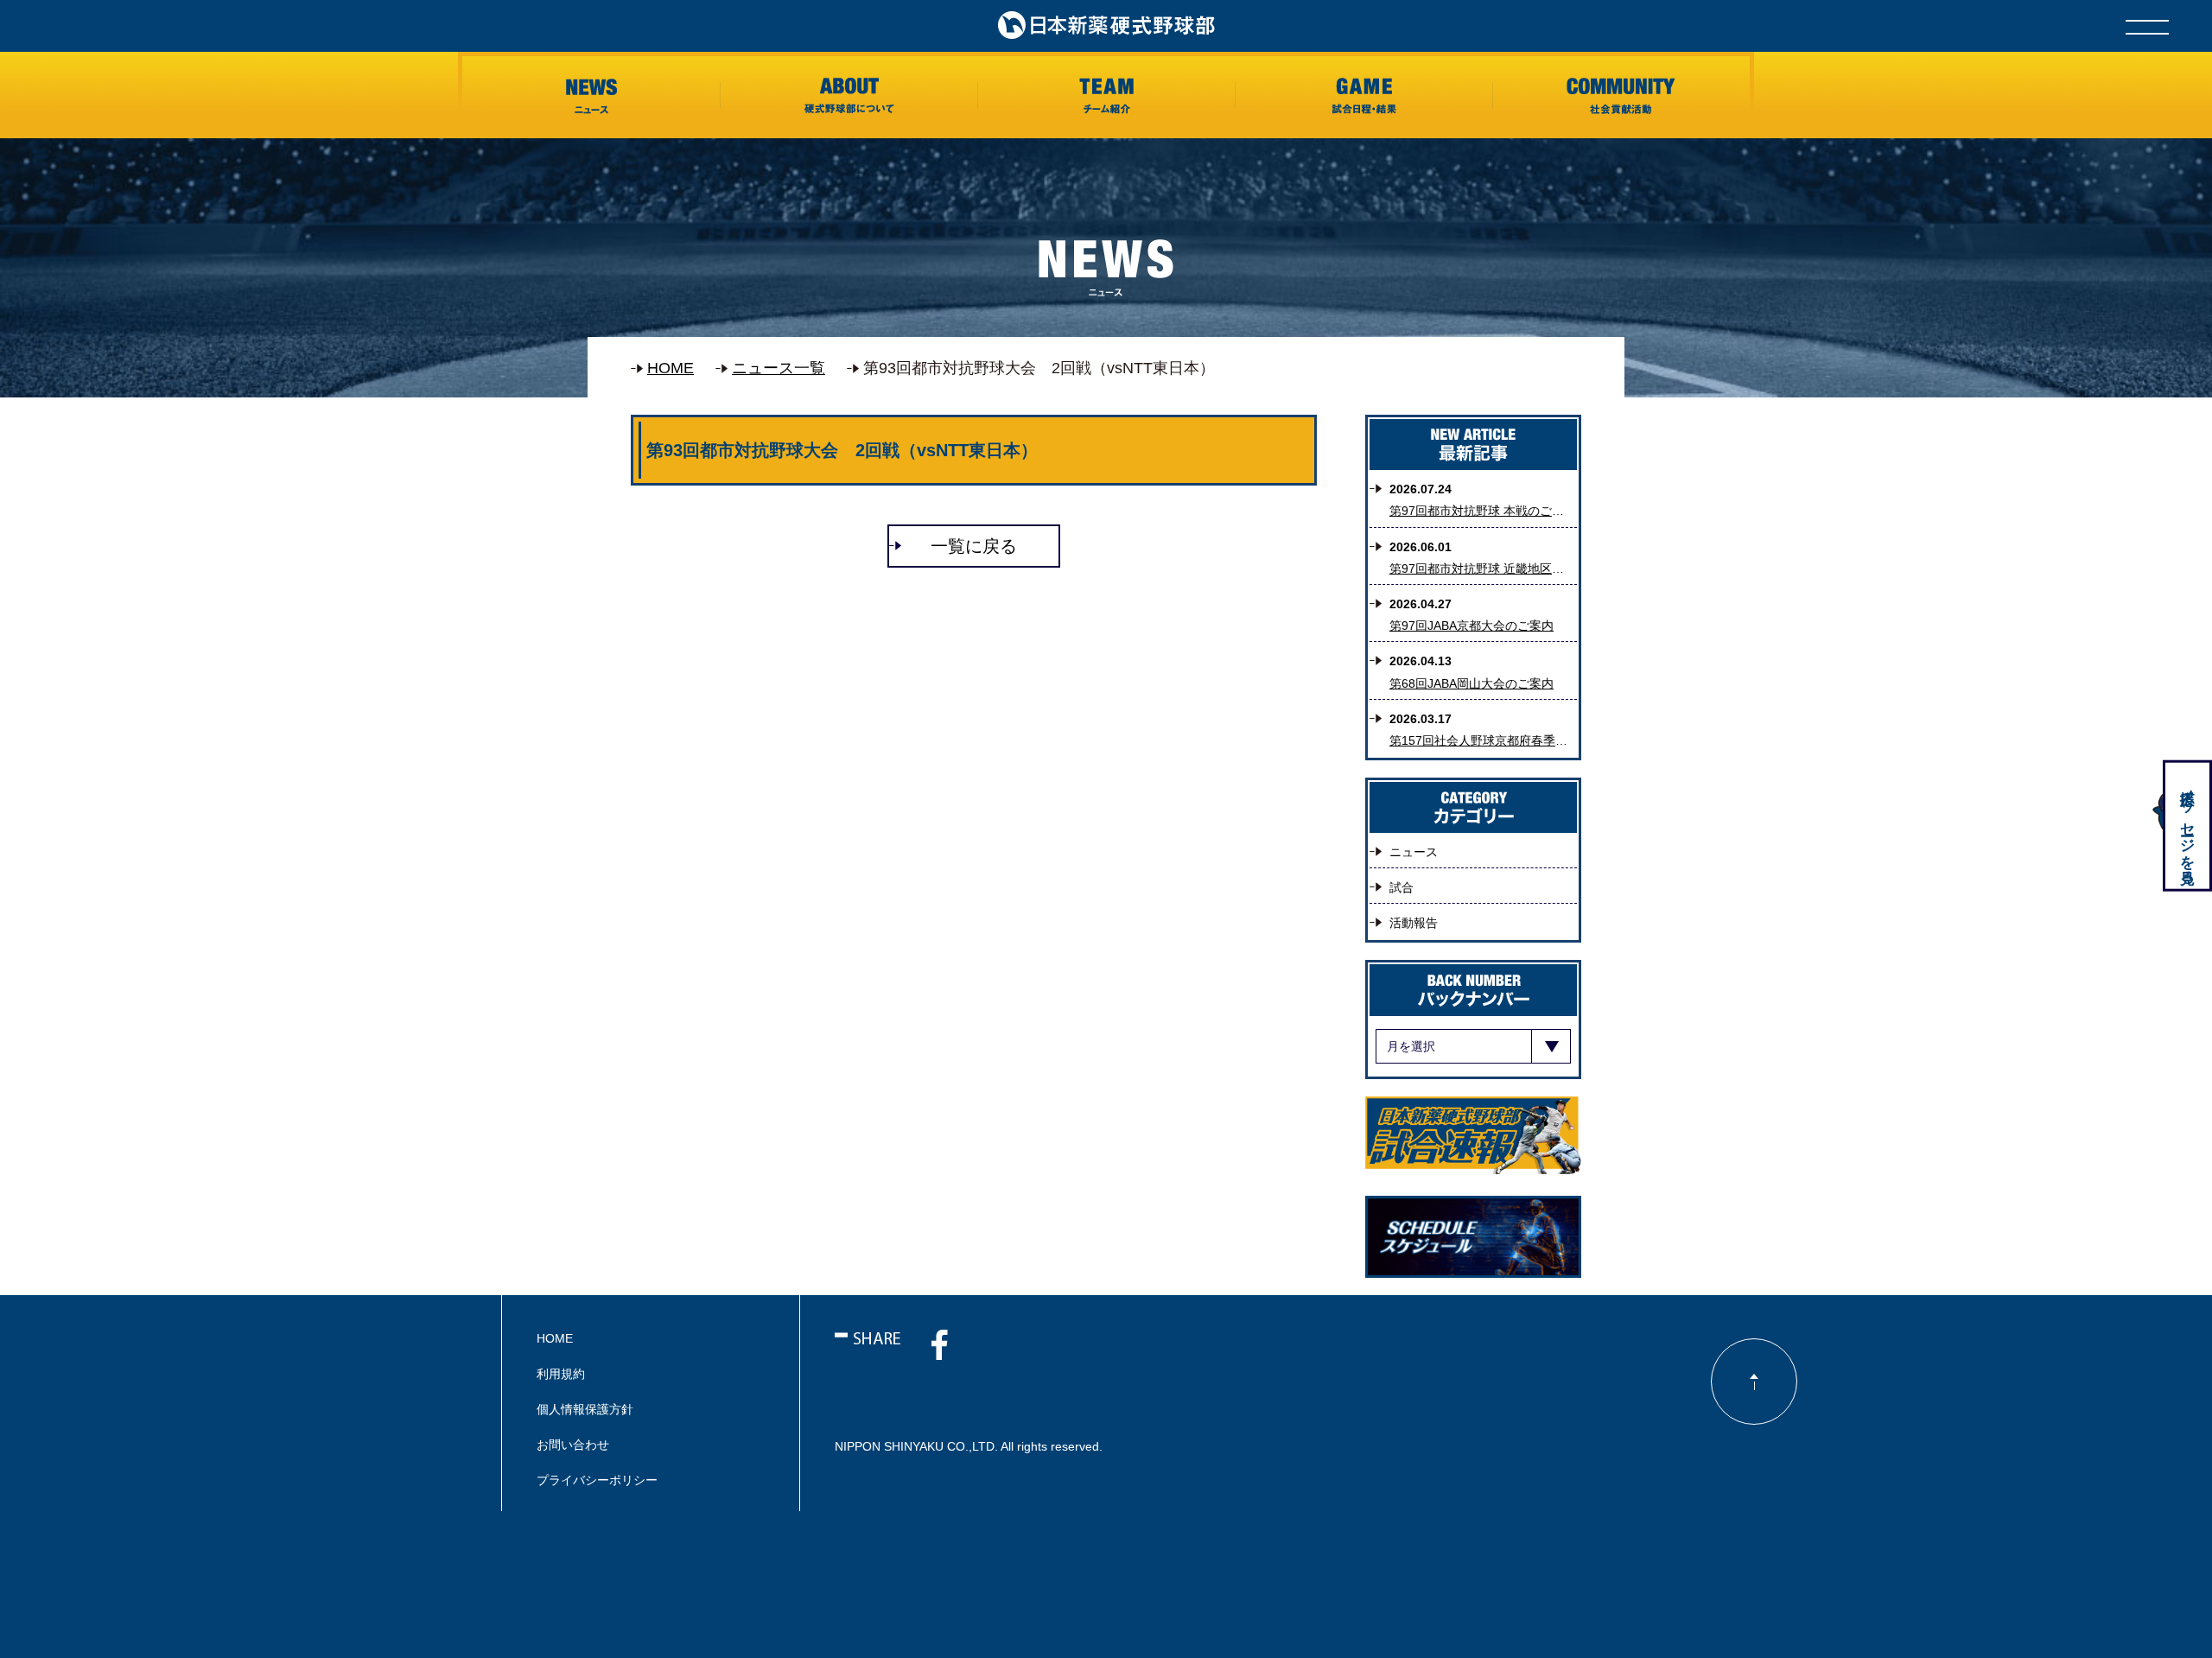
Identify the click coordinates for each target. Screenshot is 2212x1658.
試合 (1402, 887)
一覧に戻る (974, 546)
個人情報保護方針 (585, 1409)
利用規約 (561, 1374)
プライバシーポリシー (597, 1480)
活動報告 (1414, 923)
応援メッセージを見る (2187, 828)
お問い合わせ (573, 1445)
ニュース (1414, 852)
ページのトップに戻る (1754, 1382)
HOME (671, 368)
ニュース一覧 (779, 368)
